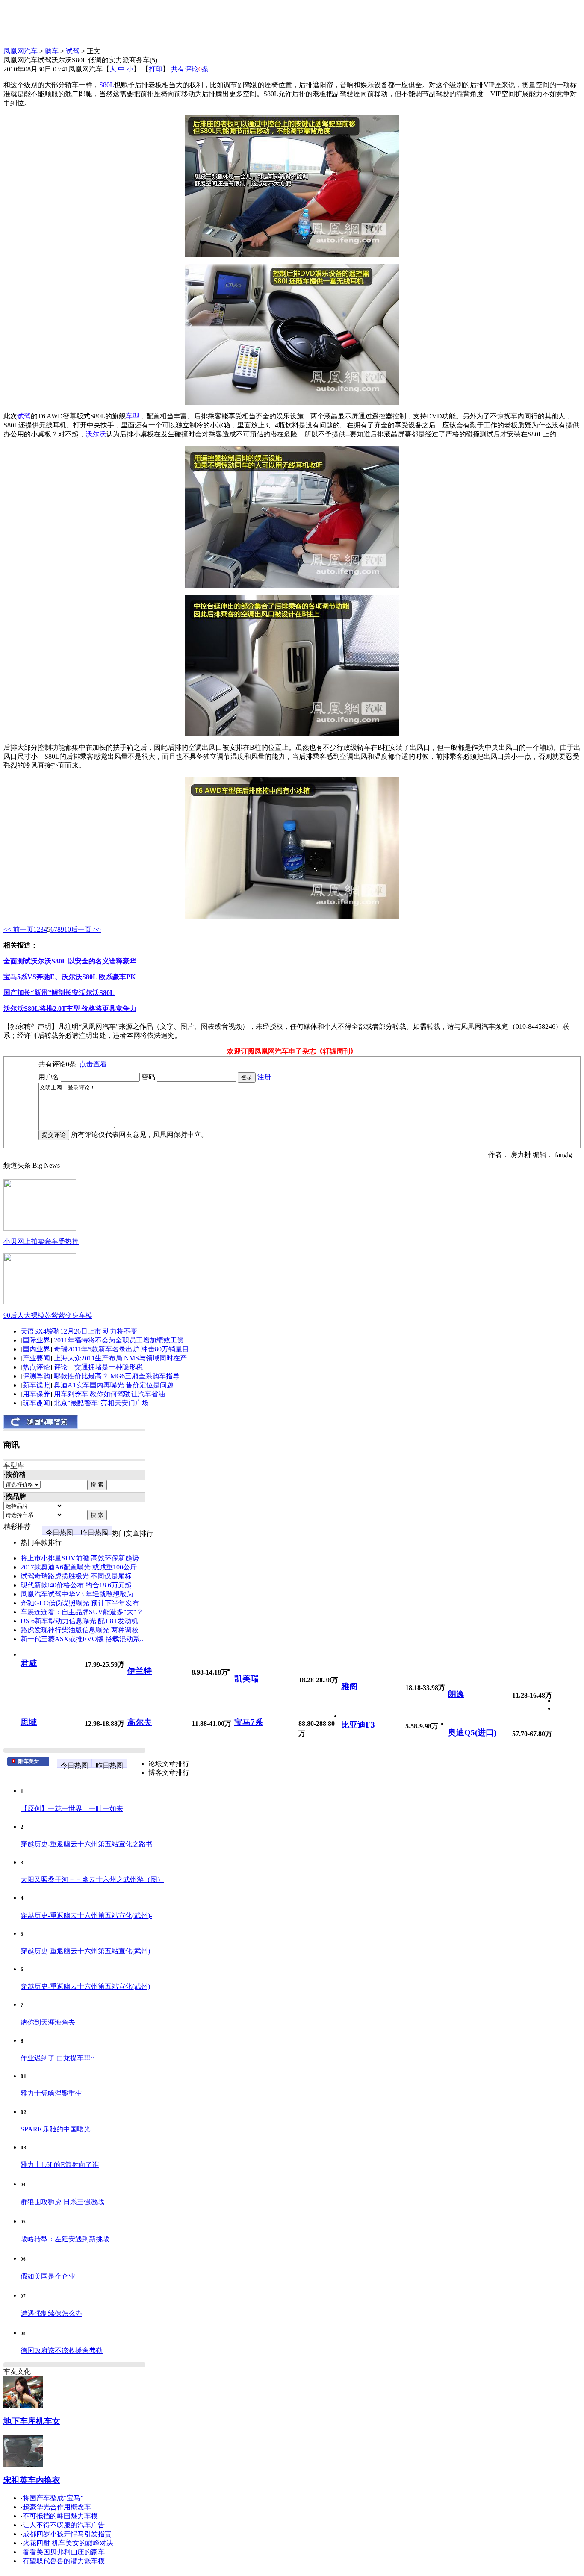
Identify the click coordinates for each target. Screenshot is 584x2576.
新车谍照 (36, 1385)
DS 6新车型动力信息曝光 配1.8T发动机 (79, 1621)
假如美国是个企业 (48, 2276)
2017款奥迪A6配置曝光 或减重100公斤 (79, 1567)
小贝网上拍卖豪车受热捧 (41, 1241)
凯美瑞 (246, 1679)
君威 (29, 1663)
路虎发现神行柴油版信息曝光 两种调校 (80, 1630)
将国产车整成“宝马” (53, 2498)
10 (68, 929)
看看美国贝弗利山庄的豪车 (64, 2552)
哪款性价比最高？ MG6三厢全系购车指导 (117, 1376)
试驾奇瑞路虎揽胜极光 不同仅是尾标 (76, 1576)
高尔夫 (140, 1722)
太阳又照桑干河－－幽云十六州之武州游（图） (92, 1880)
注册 (264, 1077)
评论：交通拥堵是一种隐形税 (98, 1367)
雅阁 (349, 1686)
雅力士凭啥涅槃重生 (51, 2093)
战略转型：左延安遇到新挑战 (65, 2239)
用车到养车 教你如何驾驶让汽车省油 (109, 1394)
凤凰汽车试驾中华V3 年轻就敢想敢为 (77, 1594)
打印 (156, 69)
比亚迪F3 (358, 1725)
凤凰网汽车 (21, 51)
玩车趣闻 (36, 1403)
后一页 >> (86, 929)
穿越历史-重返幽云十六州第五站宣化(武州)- (86, 1915)
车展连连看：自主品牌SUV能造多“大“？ (82, 1612)
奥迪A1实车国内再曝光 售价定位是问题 (114, 1385)
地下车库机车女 (32, 2421)
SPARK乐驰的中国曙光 (56, 2129)
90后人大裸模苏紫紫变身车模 (48, 1315)
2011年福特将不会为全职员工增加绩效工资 (119, 1340)
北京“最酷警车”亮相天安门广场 (101, 1403)
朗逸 (456, 1694)
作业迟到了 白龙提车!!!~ (57, 2058)
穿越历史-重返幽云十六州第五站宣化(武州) (85, 1951)
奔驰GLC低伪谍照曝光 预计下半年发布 (80, 1603)
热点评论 (36, 1367)
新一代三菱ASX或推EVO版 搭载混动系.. (82, 1639)
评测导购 (36, 1376)
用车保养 (36, 1394)
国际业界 (36, 1340)
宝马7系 (249, 1722)
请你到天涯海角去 (48, 2022)
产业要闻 (36, 1358)
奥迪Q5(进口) (472, 1733)
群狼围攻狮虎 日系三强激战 (62, 2202)
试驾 (73, 51)
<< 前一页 (18, 929)
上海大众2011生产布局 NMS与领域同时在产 (120, 1358)
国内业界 (36, 1349)
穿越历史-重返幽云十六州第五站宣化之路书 (87, 1844)
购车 (52, 51)
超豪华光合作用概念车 (57, 2507)
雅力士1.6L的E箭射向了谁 (60, 2165)
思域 (29, 1722)
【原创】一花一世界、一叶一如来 (72, 1809)
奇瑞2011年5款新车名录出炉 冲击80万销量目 (121, 1349)
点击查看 (93, 1064)
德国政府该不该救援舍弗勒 (62, 2351)
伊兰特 (140, 1671)
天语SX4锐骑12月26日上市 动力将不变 (79, 1331)
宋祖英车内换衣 (32, 2480)
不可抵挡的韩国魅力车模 (60, 2516)
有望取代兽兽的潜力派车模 (64, 2561)
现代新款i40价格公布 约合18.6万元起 (76, 1585)
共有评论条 (190, 69)
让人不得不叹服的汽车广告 (64, 2525)
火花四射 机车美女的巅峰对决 (68, 2543)
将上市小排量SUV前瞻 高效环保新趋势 (80, 1558)
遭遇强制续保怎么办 (51, 2313)
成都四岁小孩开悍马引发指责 (67, 2534)
